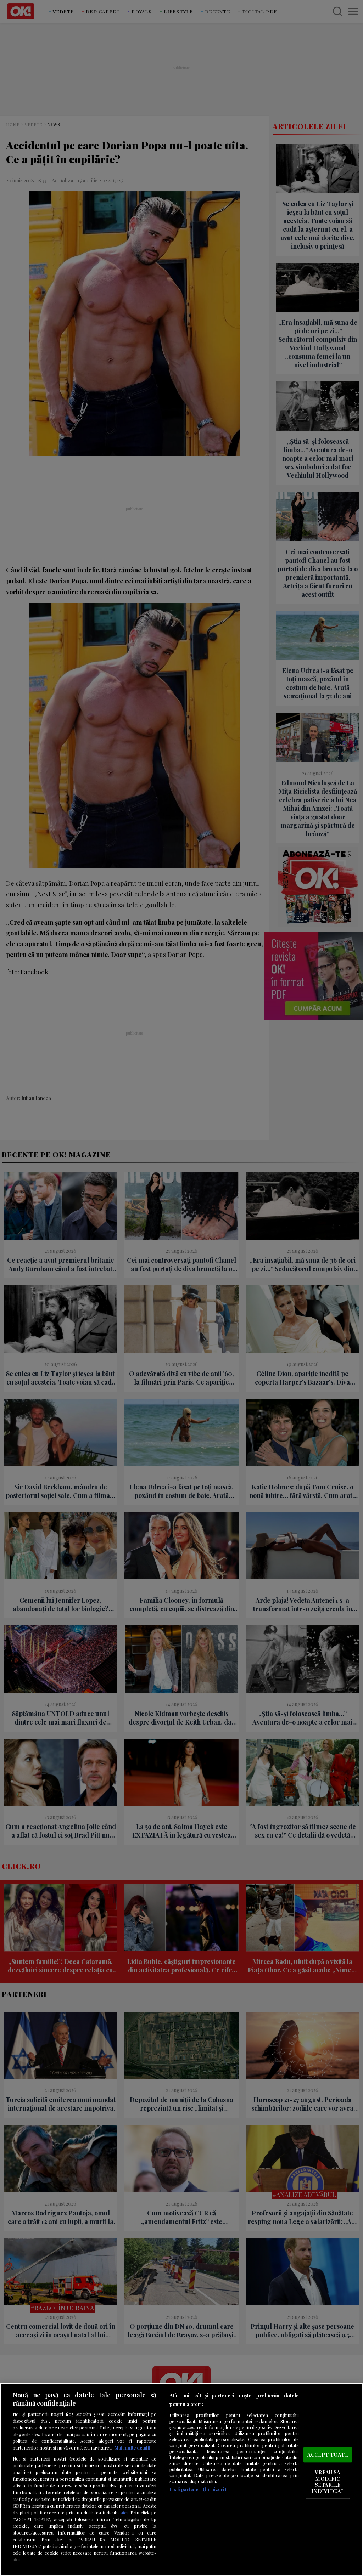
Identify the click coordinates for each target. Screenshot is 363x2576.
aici (124, 2512)
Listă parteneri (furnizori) (198, 2489)
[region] (181, 2479)
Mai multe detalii (132, 2448)
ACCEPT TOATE (328, 2455)
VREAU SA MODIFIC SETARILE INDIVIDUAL (328, 2482)
